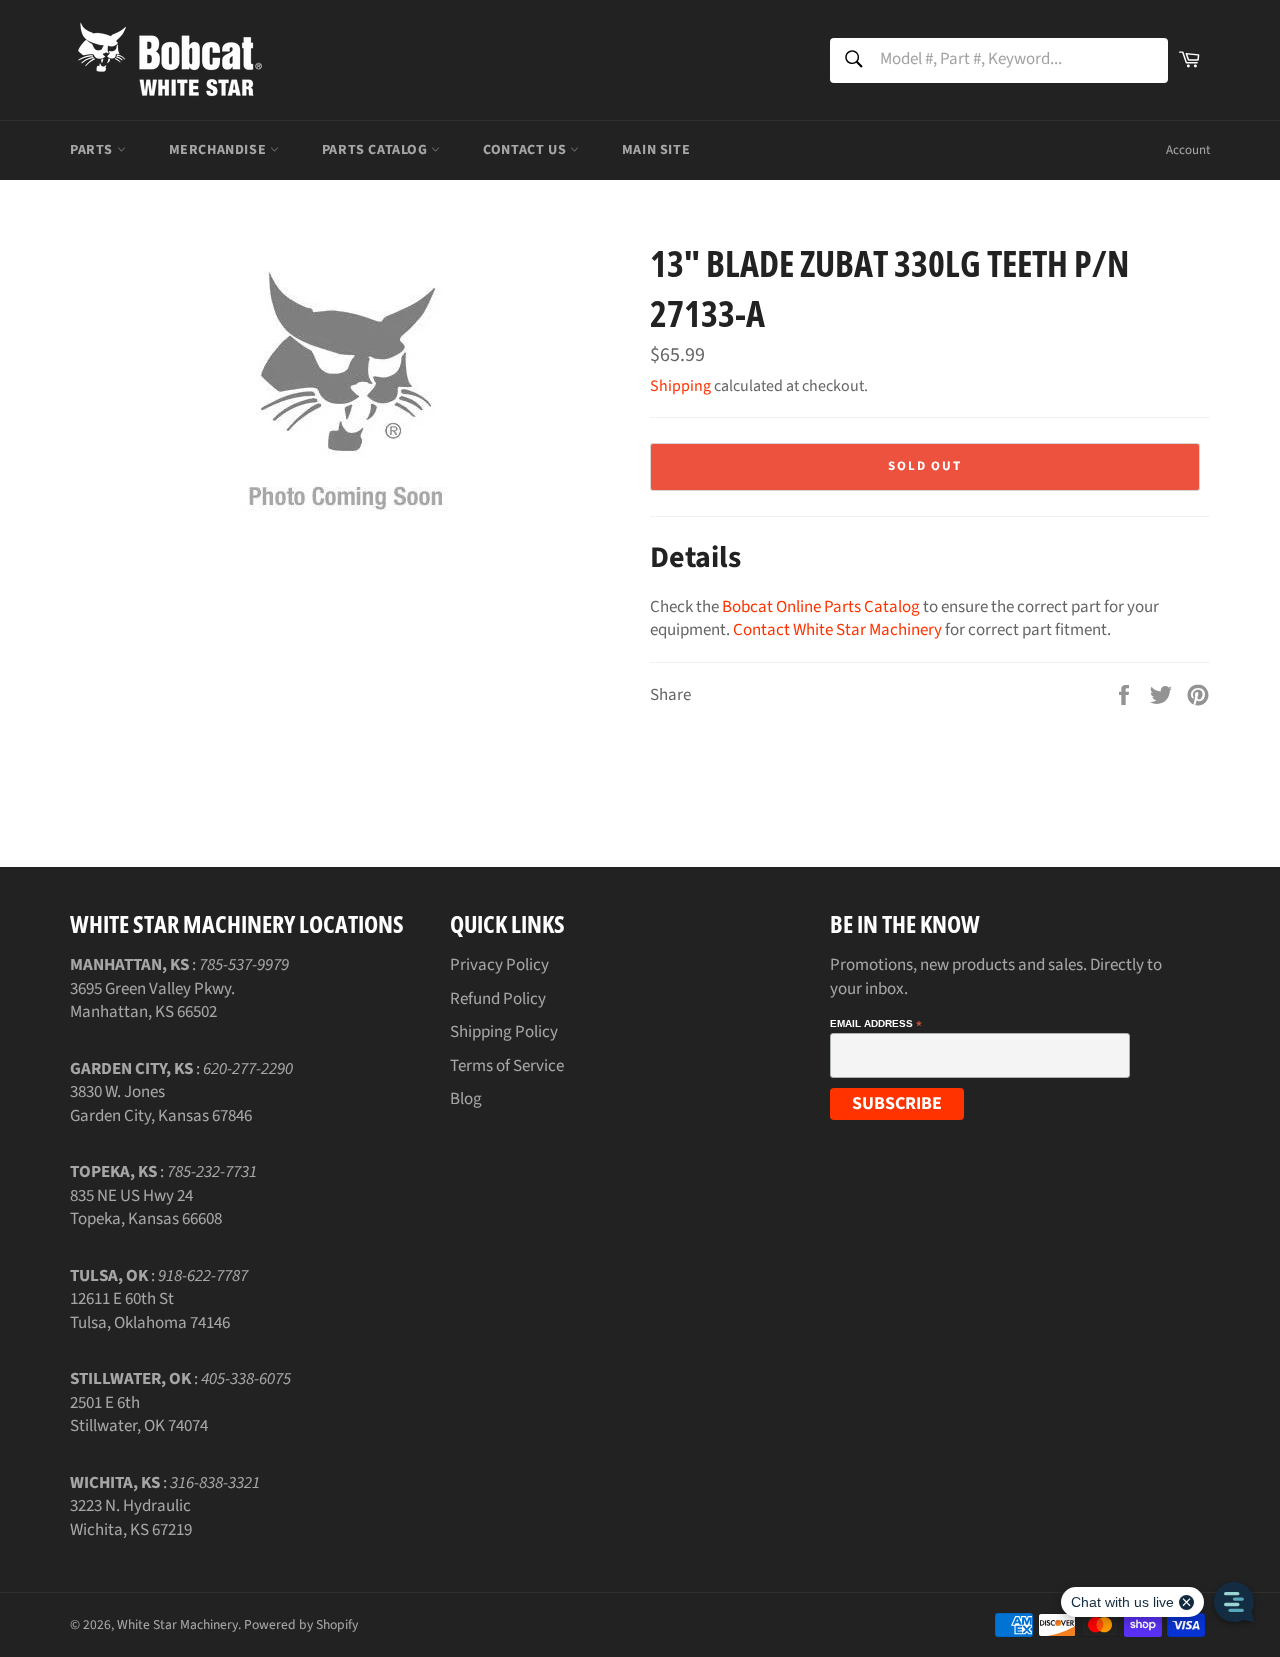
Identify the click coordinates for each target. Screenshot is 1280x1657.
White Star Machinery (177, 1624)
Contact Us (526, 150)
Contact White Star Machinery (837, 630)
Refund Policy (498, 999)
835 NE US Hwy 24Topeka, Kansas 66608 (146, 1207)
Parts (93, 150)
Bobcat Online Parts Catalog (821, 607)
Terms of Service (507, 1066)
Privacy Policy (499, 965)
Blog (466, 1099)
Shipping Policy (504, 1032)
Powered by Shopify (301, 1624)
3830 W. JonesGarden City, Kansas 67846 (161, 1103)
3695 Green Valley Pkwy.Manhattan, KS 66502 (152, 1000)
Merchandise (219, 150)
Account (1188, 150)
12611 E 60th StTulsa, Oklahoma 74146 (150, 1310)
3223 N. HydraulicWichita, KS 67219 (131, 1517)
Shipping (680, 386)
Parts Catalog (376, 150)
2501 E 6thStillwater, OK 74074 (139, 1414)
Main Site (656, 150)
